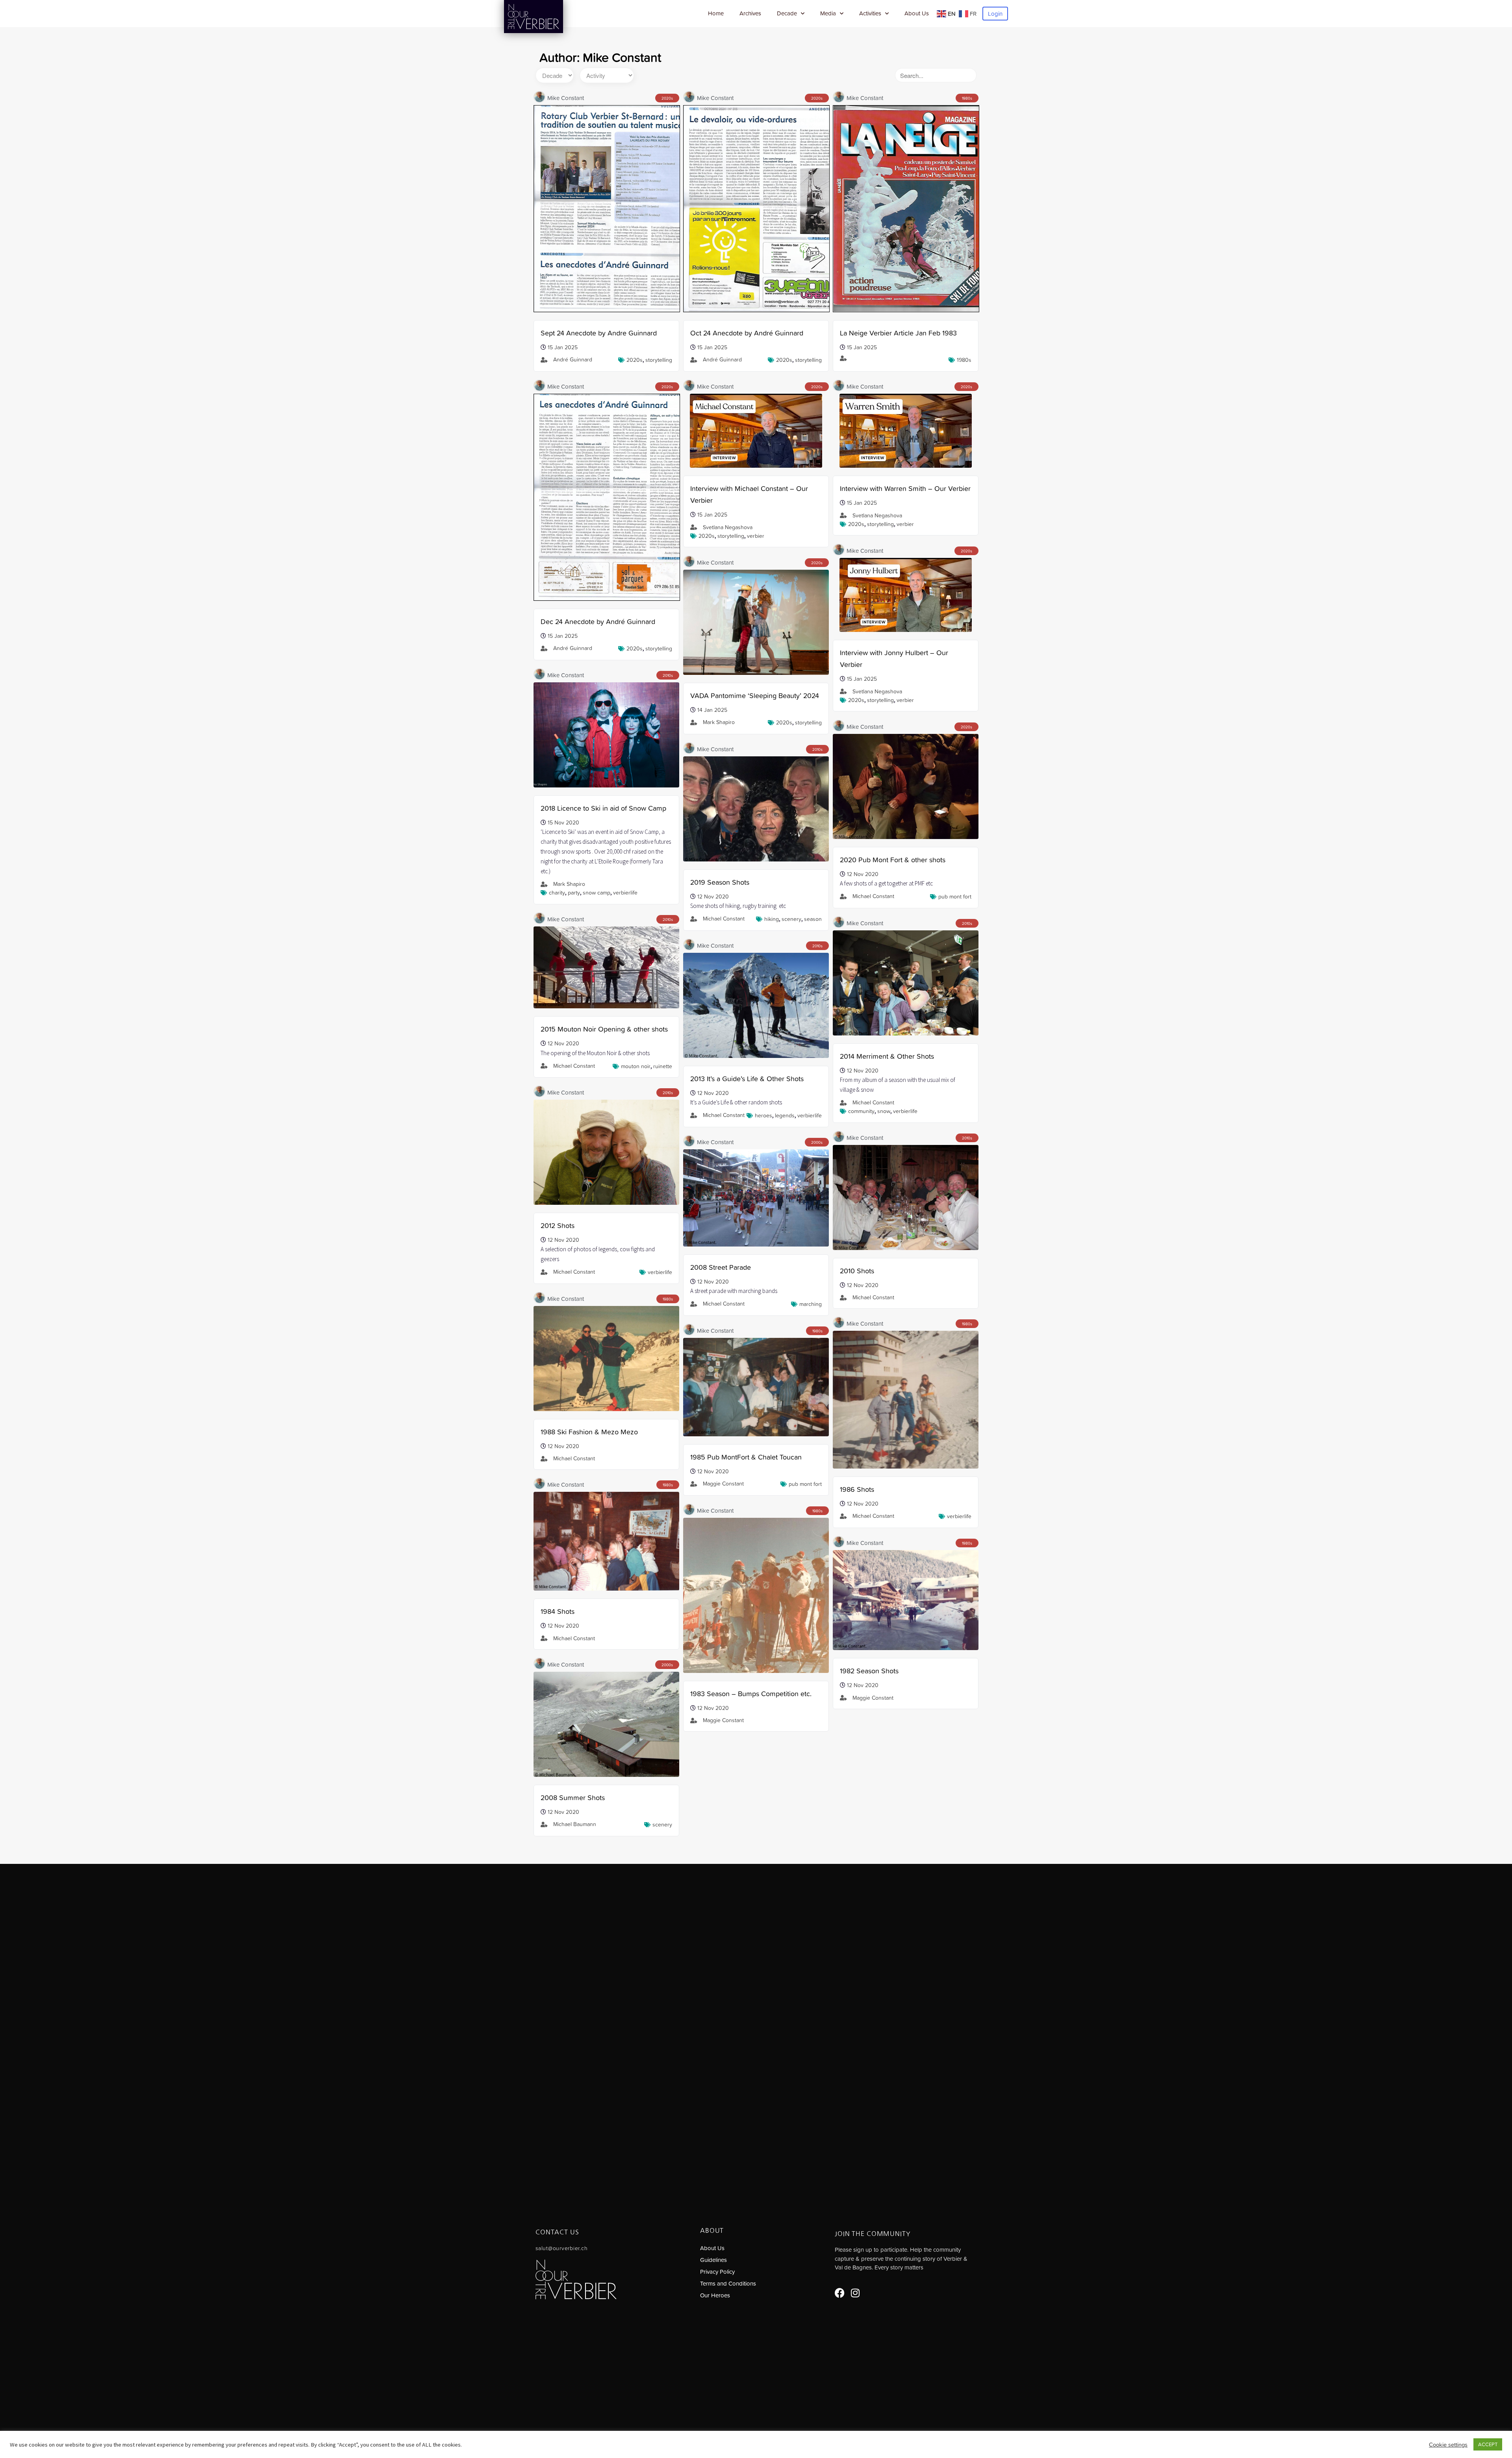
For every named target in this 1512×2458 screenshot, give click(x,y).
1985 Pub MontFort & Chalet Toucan (746, 1457)
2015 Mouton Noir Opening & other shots (604, 1029)
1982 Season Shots (869, 1671)
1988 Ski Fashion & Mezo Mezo (589, 1432)
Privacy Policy (717, 2272)
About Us (917, 13)
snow (884, 1111)
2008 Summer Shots (573, 1798)
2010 (667, 675)
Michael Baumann (575, 1824)
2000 (816, 1142)
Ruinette (663, 1066)
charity (557, 893)
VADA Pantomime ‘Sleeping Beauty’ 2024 (755, 696)
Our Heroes (715, 2295)
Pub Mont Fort (955, 897)
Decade (787, 13)
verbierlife (625, 893)
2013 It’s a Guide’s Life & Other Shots (747, 1079)
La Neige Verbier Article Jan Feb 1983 (898, 333)
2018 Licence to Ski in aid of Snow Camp (603, 808)
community (861, 1111)
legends (785, 1115)
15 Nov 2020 (563, 822)
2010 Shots (857, 1271)
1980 (966, 98)
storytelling (659, 360)
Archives (750, 13)
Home (716, 13)
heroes (763, 1115)
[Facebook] (840, 2293)
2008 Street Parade (721, 1267)
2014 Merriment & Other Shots (887, 1056)
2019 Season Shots (720, 882)
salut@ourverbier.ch (561, 2248)
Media (828, 13)
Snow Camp (597, 893)
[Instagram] (855, 2293)
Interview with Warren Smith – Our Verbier (905, 488)
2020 (666, 98)
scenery (791, 919)
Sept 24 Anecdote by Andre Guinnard (599, 333)
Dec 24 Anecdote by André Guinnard (598, 621)
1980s (964, 360)
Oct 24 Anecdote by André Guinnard (747, 333)
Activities (870, 13)
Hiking (772, 919)
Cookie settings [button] (1448, 2445)
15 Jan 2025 (563, 347)
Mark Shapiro (719, 722)
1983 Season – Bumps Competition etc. (751, 1694)
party (574, 893)
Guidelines (713, 2260)
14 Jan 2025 (712, 710)
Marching (811, 1304)
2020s (635, 360)
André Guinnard (573, 359)
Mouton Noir (636, 1066)
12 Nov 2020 (863, 874)
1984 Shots (558, 1611)
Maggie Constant (723, 1484)
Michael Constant (873, 896)
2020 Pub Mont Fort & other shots (893, 860)
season (813, 919)
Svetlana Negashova (728, 527)
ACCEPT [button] (1488, 2444)
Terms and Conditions (728, 2283)
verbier (756, 536)
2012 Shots (558, 1225)
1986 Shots (857, 1489)
